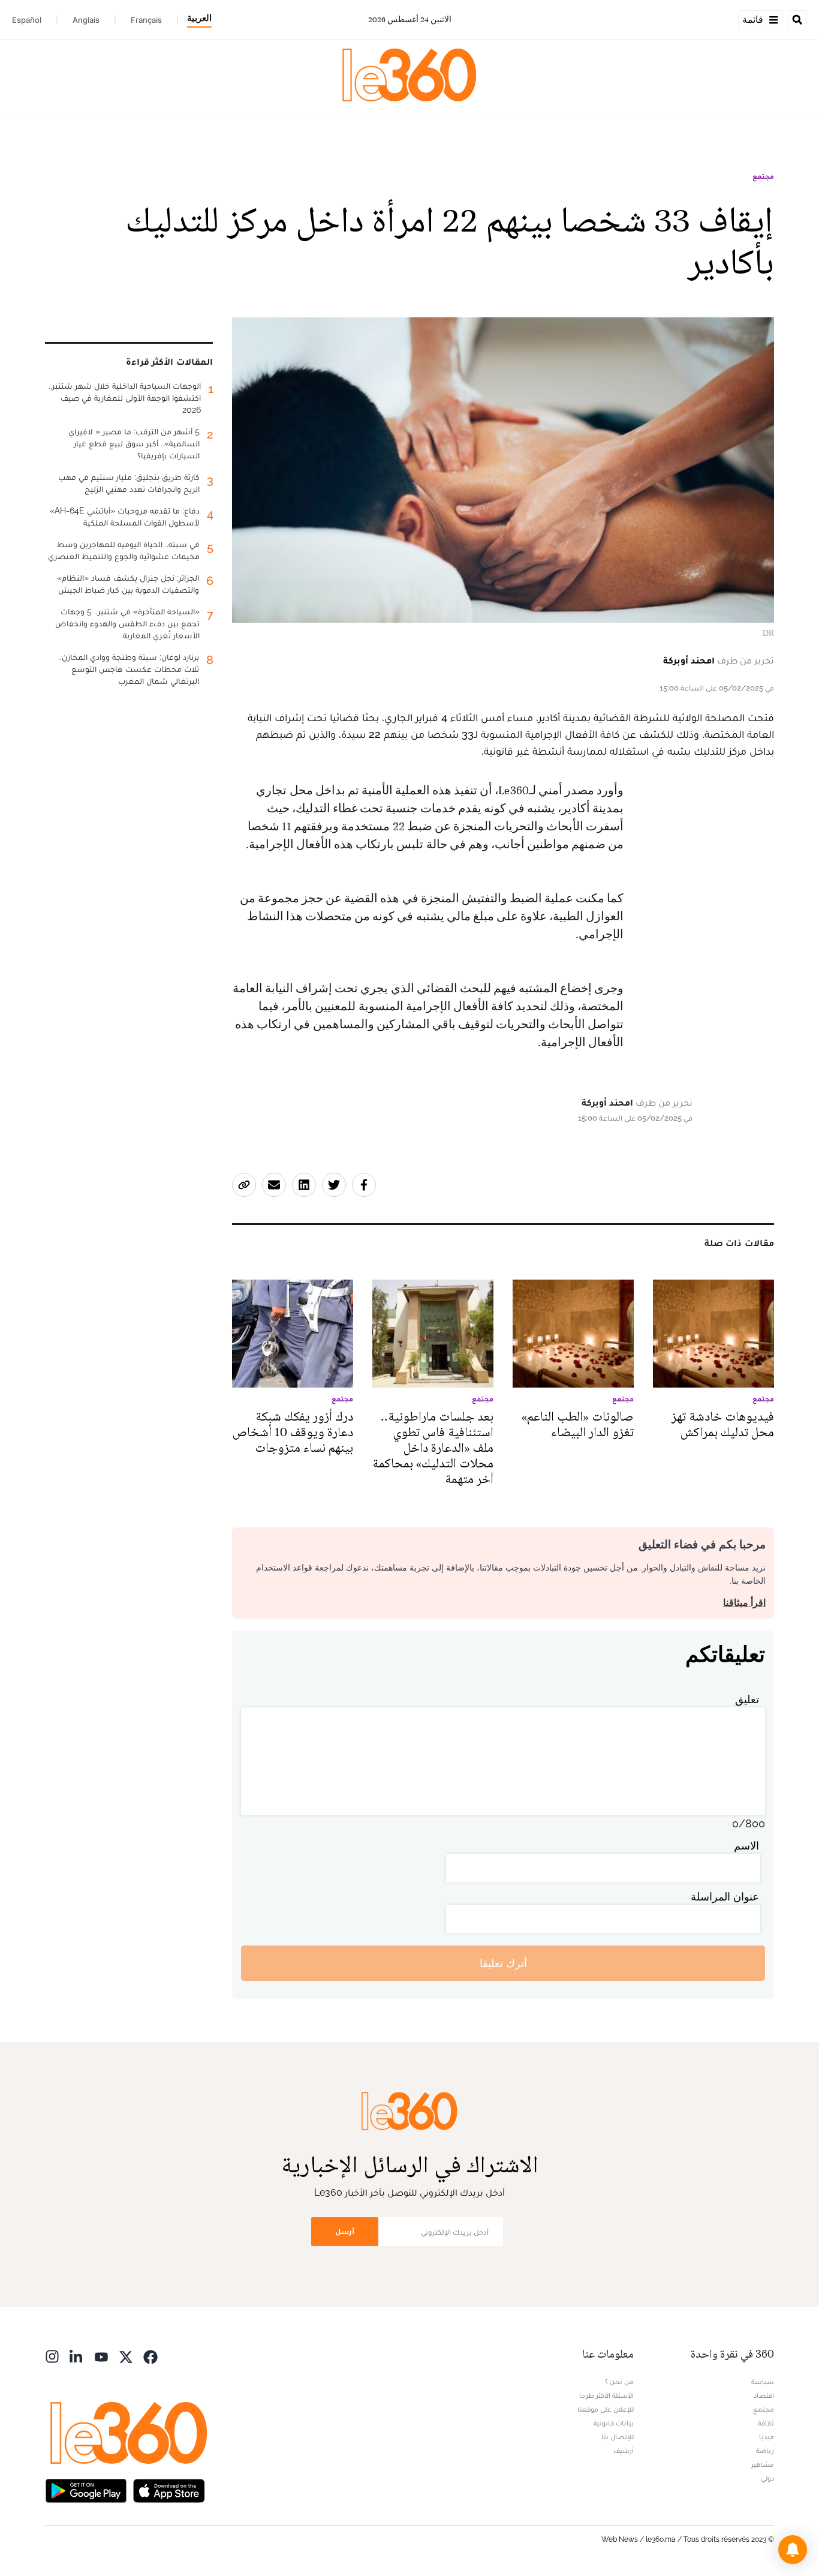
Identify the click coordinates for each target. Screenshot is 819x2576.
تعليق (747, 1699)
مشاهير (763, 2464)
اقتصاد (764, 2395)
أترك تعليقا (503, 1963)
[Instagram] (52, 2356)
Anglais (86, 20)
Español (27, 20)
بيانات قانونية (614, 2423)
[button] (793, 2550)
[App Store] (169, 2489)
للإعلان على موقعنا (606, 2409)
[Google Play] (86, 2489)
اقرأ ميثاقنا (744, 1603)
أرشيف (624, 2451)
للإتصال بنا (618, 2437)
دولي (767, 2478)
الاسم (746, 1846)
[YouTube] (101, 2356)
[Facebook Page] (150, 2356)
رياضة (765, 2451)
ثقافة (766, 2423)
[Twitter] (126, 2356)
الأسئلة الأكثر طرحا (606, 2395)
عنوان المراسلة (725, 1897)
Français (146, 20)
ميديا (767, 2437)
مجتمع (763, 176)
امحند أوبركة (689, 660)
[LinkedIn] (77, 2356)
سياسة (763, 2382)
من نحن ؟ (619, 2382)
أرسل (345, 2231)
